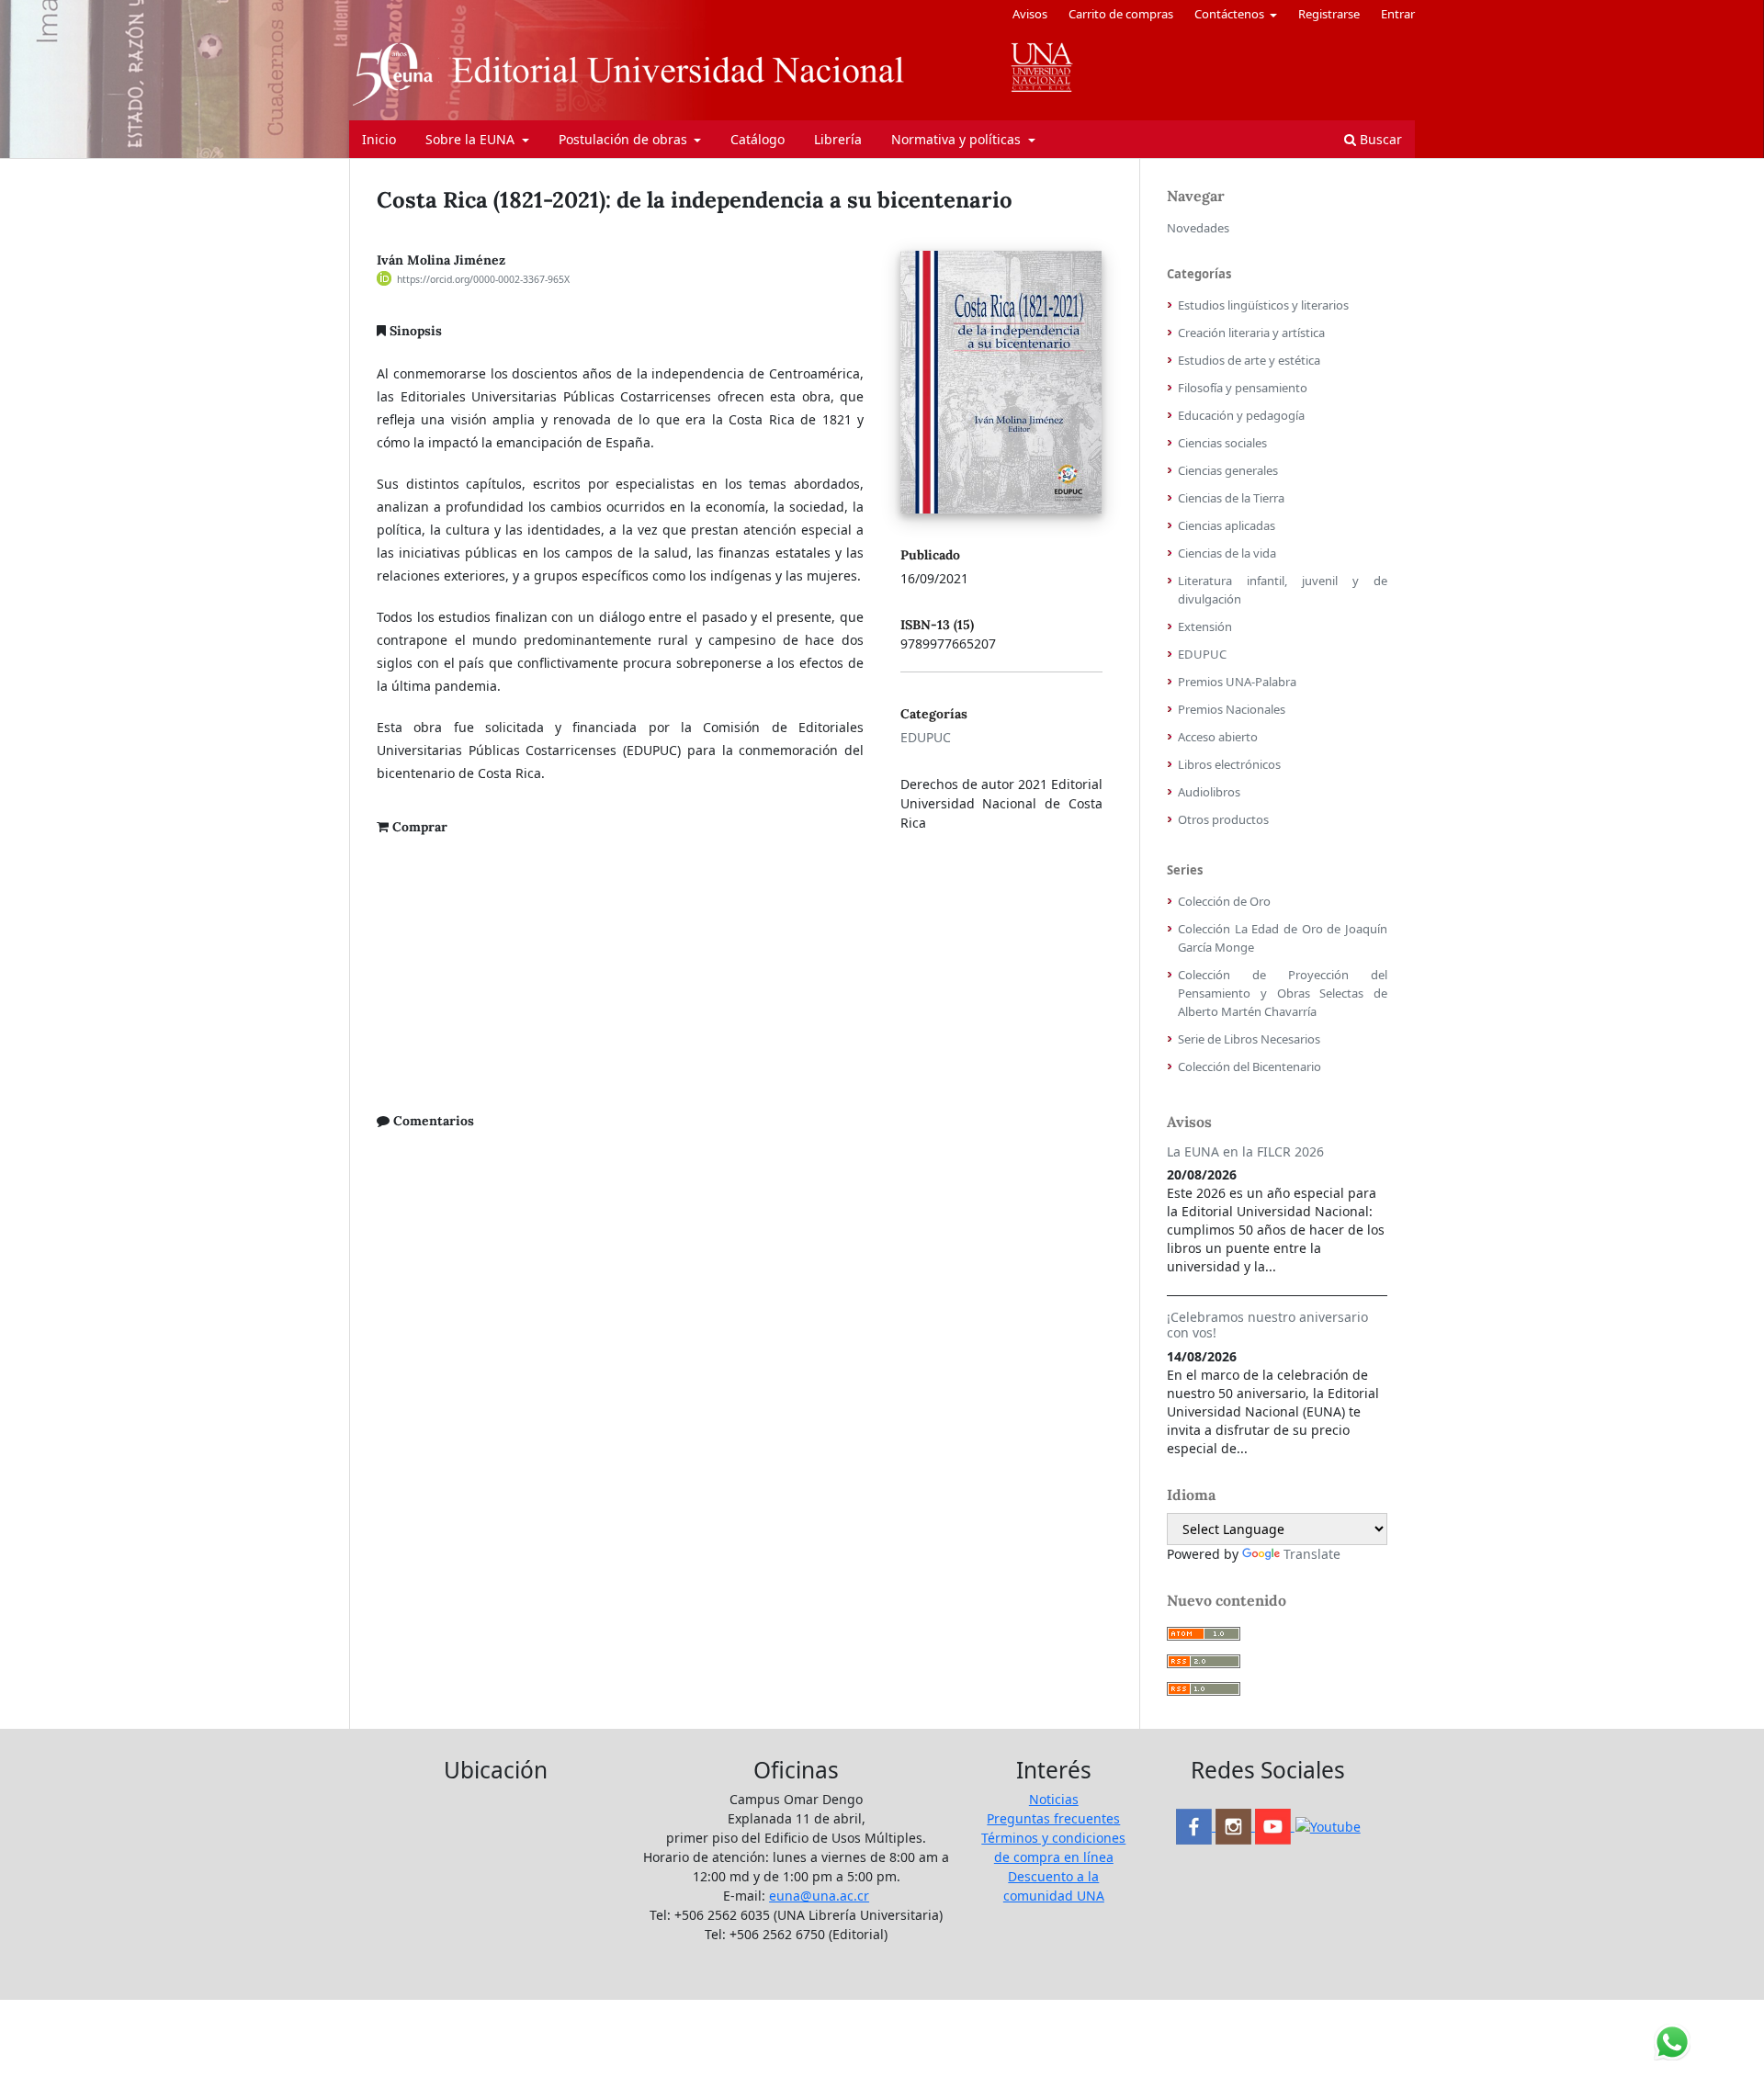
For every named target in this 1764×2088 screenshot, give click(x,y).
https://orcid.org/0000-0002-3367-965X (483, 279)
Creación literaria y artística (1251, 333)
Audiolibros (1209, 792)
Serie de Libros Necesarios (1249, 1039)
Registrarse (1329, 14)
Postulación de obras (625, 139)
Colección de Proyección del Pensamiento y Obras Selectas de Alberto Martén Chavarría (1283, 993)
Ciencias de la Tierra (1231, 498)
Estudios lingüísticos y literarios (1263, 305)
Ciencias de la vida (1227, 553)
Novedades (1198, 228)
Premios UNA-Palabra (1237, 682)
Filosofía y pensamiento (1243, 388)
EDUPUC (926, 737)
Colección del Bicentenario (1249, 1067)
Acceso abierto (1218, 737)
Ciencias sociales (1222, 443)
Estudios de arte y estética (1249, 360)
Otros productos (1223, 819)
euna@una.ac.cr (819, 1896)
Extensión (1205, 626)
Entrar (1398, 14)
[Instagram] (1235, 1826)
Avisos (1030, 14)
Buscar (1379, 139)
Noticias (1054, 1799)
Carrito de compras (1121, 14)
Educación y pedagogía (1241, 415)
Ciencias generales (1228, 470)
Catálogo (758, 139)
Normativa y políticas (958, 139)
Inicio (379, 139)
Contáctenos (1231, 14)
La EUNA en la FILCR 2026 (1245, 1151)
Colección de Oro (1224, 901)
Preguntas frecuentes (1053, 1818)
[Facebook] (1196, 1826)
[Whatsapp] (1328, 1826)
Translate (1312, 1554)
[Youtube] (1275, 1826)
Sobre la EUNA (472, 139)
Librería (838, 139)
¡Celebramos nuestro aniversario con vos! (1267, 1325)
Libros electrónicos (1229, 764)
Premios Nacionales (1232, 709)
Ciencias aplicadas (1227, 525)
